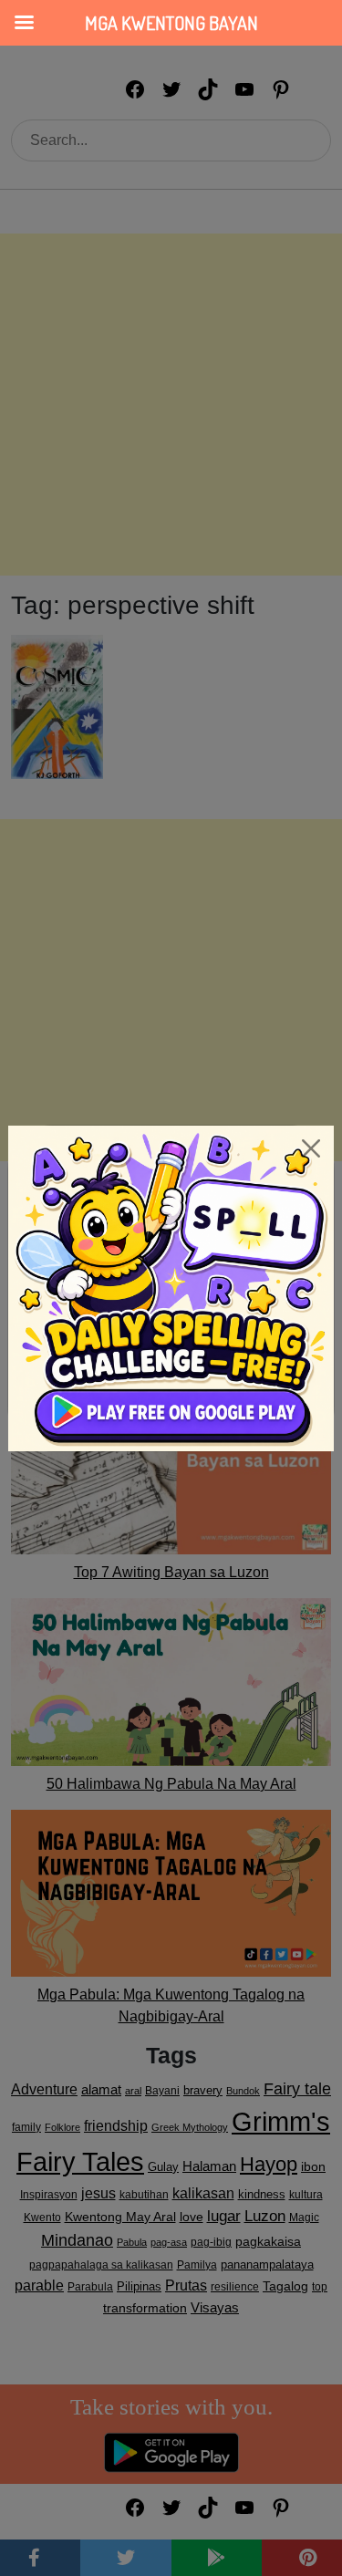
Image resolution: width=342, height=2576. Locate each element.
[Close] (311, 1148)
